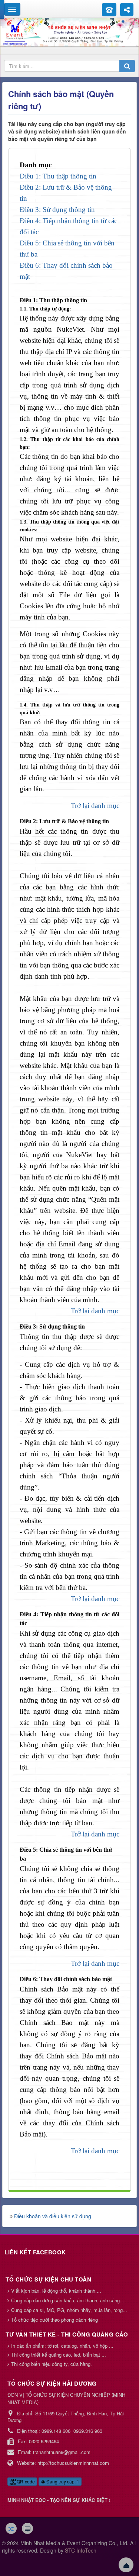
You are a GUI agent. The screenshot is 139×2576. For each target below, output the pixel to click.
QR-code (25, 2481)
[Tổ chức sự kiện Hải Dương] (69, 32)
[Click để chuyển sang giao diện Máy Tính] (27, 2528)
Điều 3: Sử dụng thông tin (57, 210)
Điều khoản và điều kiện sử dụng (53, 2216)
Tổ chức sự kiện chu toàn (48, 2279)
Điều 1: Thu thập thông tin (58, 176)
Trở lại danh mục (95, 806)
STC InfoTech (81, 2550)
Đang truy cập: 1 (62, 2481)
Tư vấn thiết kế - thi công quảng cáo (67, 2334)
